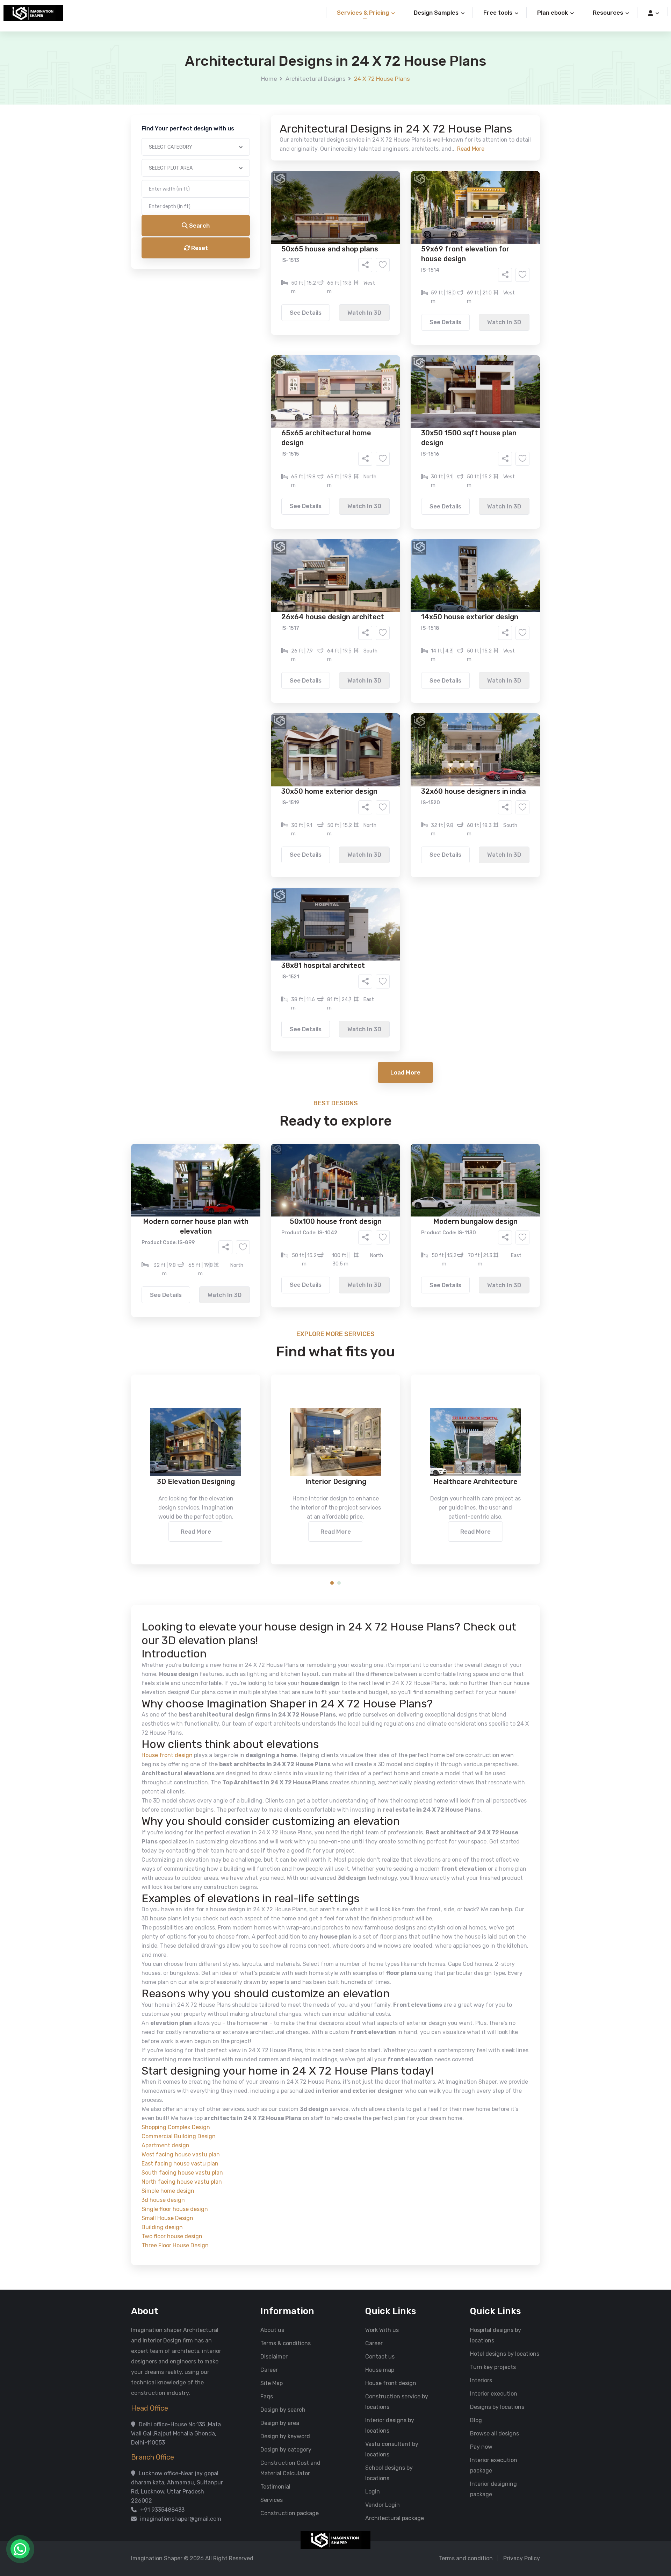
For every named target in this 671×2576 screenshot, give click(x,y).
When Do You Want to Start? (276, 305)
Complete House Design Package (358, 288)
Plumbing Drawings (272, 288)
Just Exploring (405, 317)
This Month (305, 317)
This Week (260, 317)
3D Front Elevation (318, 267)
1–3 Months (353, 317)
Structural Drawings (387, 267)
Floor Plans (262, 267)
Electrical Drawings (388, 278)
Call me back (393, 395)
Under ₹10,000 (266, 347)
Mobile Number (259, 120)
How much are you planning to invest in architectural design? (319, 334)
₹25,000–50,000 (387, 347)
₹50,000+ (260, 357)
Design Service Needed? (271, 255)
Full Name (252, 83)
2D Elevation (264, 278)
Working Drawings (321, 278)
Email (247, 157)
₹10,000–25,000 (325, 347)
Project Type (256, 194)
